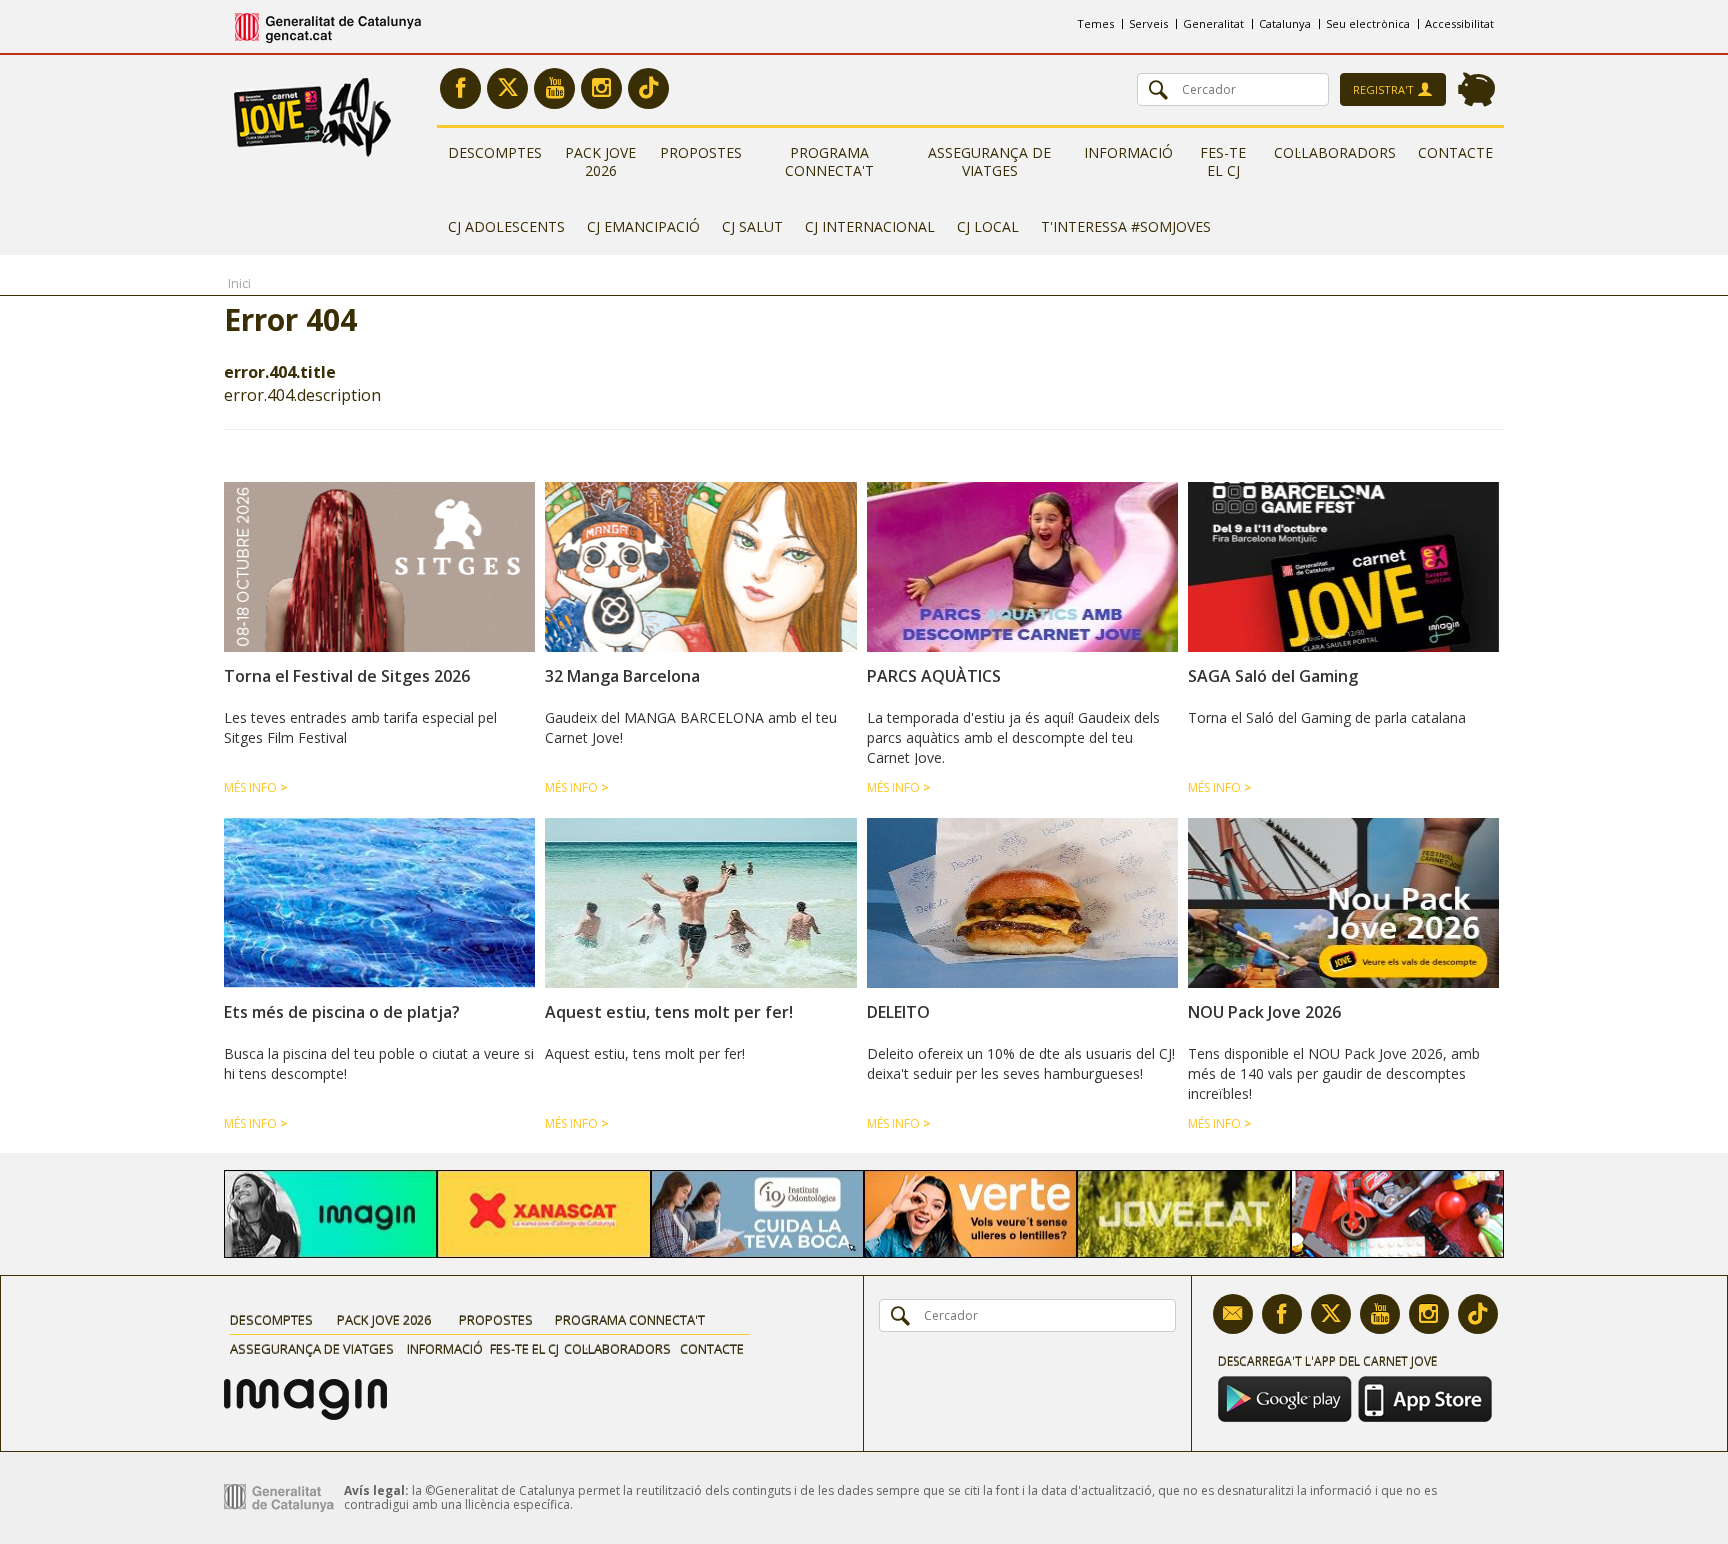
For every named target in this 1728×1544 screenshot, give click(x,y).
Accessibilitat (1459, 23)
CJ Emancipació (643, 226)
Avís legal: (376, 1490)
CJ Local (988, 226)
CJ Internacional (870, 226)
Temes (1095, 23)
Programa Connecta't (829, 161)
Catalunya (1285, 23)
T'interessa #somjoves (1126, 226)
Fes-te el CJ (1223, 161)
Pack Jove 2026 (600, 161)
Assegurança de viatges (989, 161)
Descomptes (495, 152)
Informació (1128, 152)
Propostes (701, 152)
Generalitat (1213, 23)
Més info (256, 787)
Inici (239, 283)
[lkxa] (305, 1386)
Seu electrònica (1368, 23)
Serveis (1148, 23)
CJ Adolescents (506, 226)
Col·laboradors (1335, 152)
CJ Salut (752, 226)
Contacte (1455, 152)
